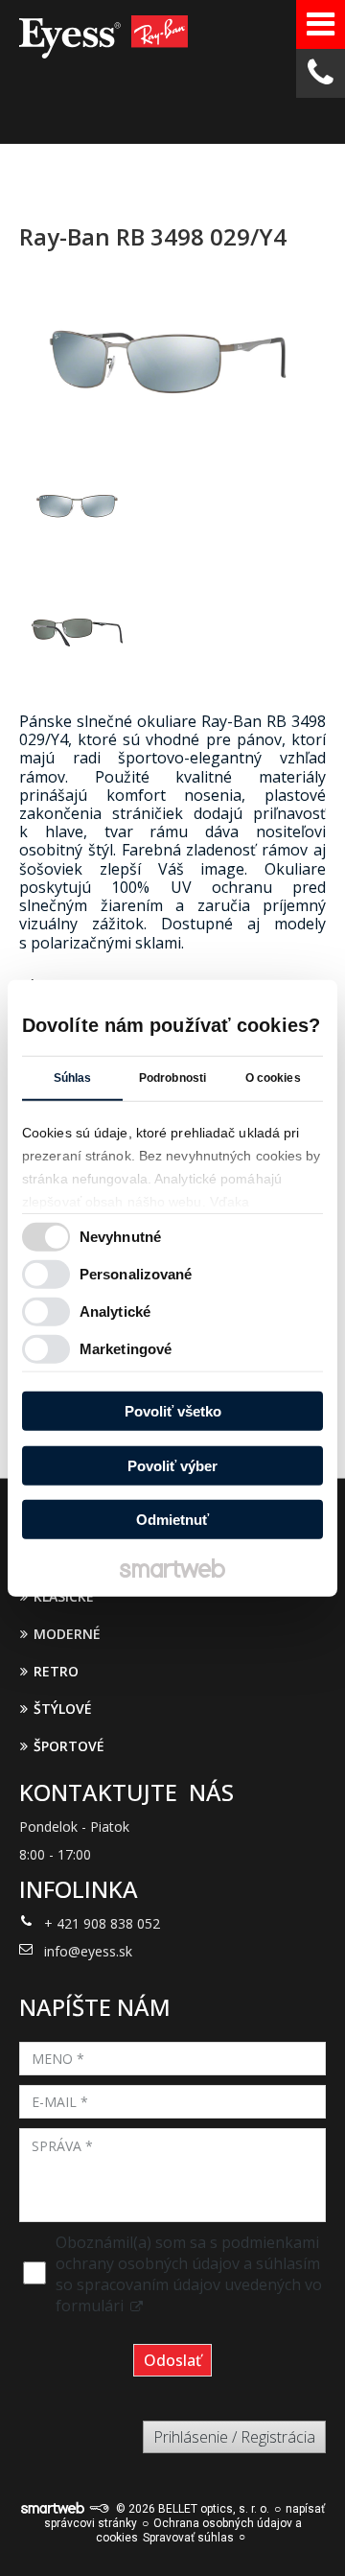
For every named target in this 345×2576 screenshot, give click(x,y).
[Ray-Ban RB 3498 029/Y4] (172, 359)
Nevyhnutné (120, 1236)
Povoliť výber (172, 1465)
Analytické (115, 1311)
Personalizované (136, 1273)
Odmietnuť (172, 1520)
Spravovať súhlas (188, 2538)
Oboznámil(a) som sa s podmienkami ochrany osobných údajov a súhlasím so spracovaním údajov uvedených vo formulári (189, 2274)
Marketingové (126, 1348)
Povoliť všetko (173, 1411)
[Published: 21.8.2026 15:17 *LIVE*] (99, 2509)
